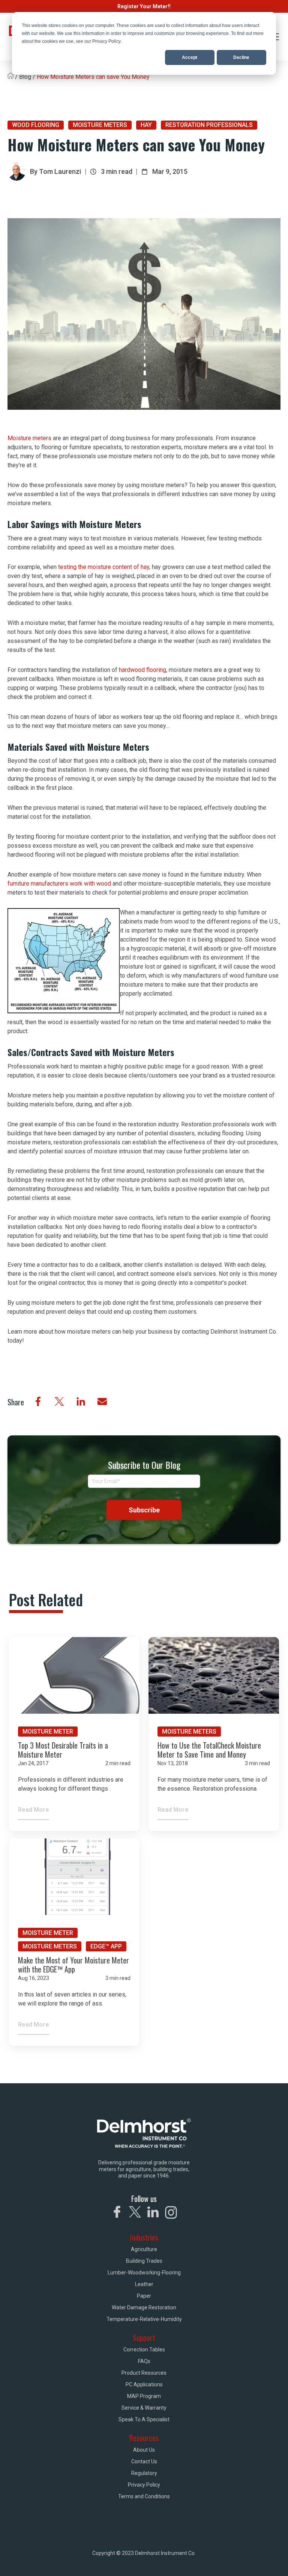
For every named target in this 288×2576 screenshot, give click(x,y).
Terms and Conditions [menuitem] (144, 2496)
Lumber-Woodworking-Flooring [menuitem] (144, 2273)
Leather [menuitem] (144, 2284)
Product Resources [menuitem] (144, 2373)
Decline (241, 57)
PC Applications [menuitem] (144, 2384)
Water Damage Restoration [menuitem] (144, 2307)
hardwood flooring (142, 670)
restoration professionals (209, 125)
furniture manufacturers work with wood (59, 884)
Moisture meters (29, 438)
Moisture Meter (48, 1732)
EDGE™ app (106, 1946)
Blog (25, 77)
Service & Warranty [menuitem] (144, 2408)
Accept (190, 57)
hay (146, 125)
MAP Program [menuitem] (144, 2396)
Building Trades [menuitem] (144, 2261)
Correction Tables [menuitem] (144, 2350)
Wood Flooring (36, 125)
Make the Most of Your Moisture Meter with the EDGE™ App (73, 1965)
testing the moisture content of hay (104, 567)
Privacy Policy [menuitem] (144, 2485)
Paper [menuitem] (144, 2296)
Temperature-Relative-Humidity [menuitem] (144, 2319)
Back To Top (250, 2560)
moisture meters (100, 125)
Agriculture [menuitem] (144, 2249)
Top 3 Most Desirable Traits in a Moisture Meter (63, 1750)
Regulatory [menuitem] (144, 2473)
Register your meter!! (144, 6)
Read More (34, 1810)
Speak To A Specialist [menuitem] (144, 2419)
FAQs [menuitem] (144, 2361)
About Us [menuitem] (144, 2450)
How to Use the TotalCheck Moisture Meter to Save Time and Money (209, 1750)
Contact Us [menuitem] (144, 2461)
